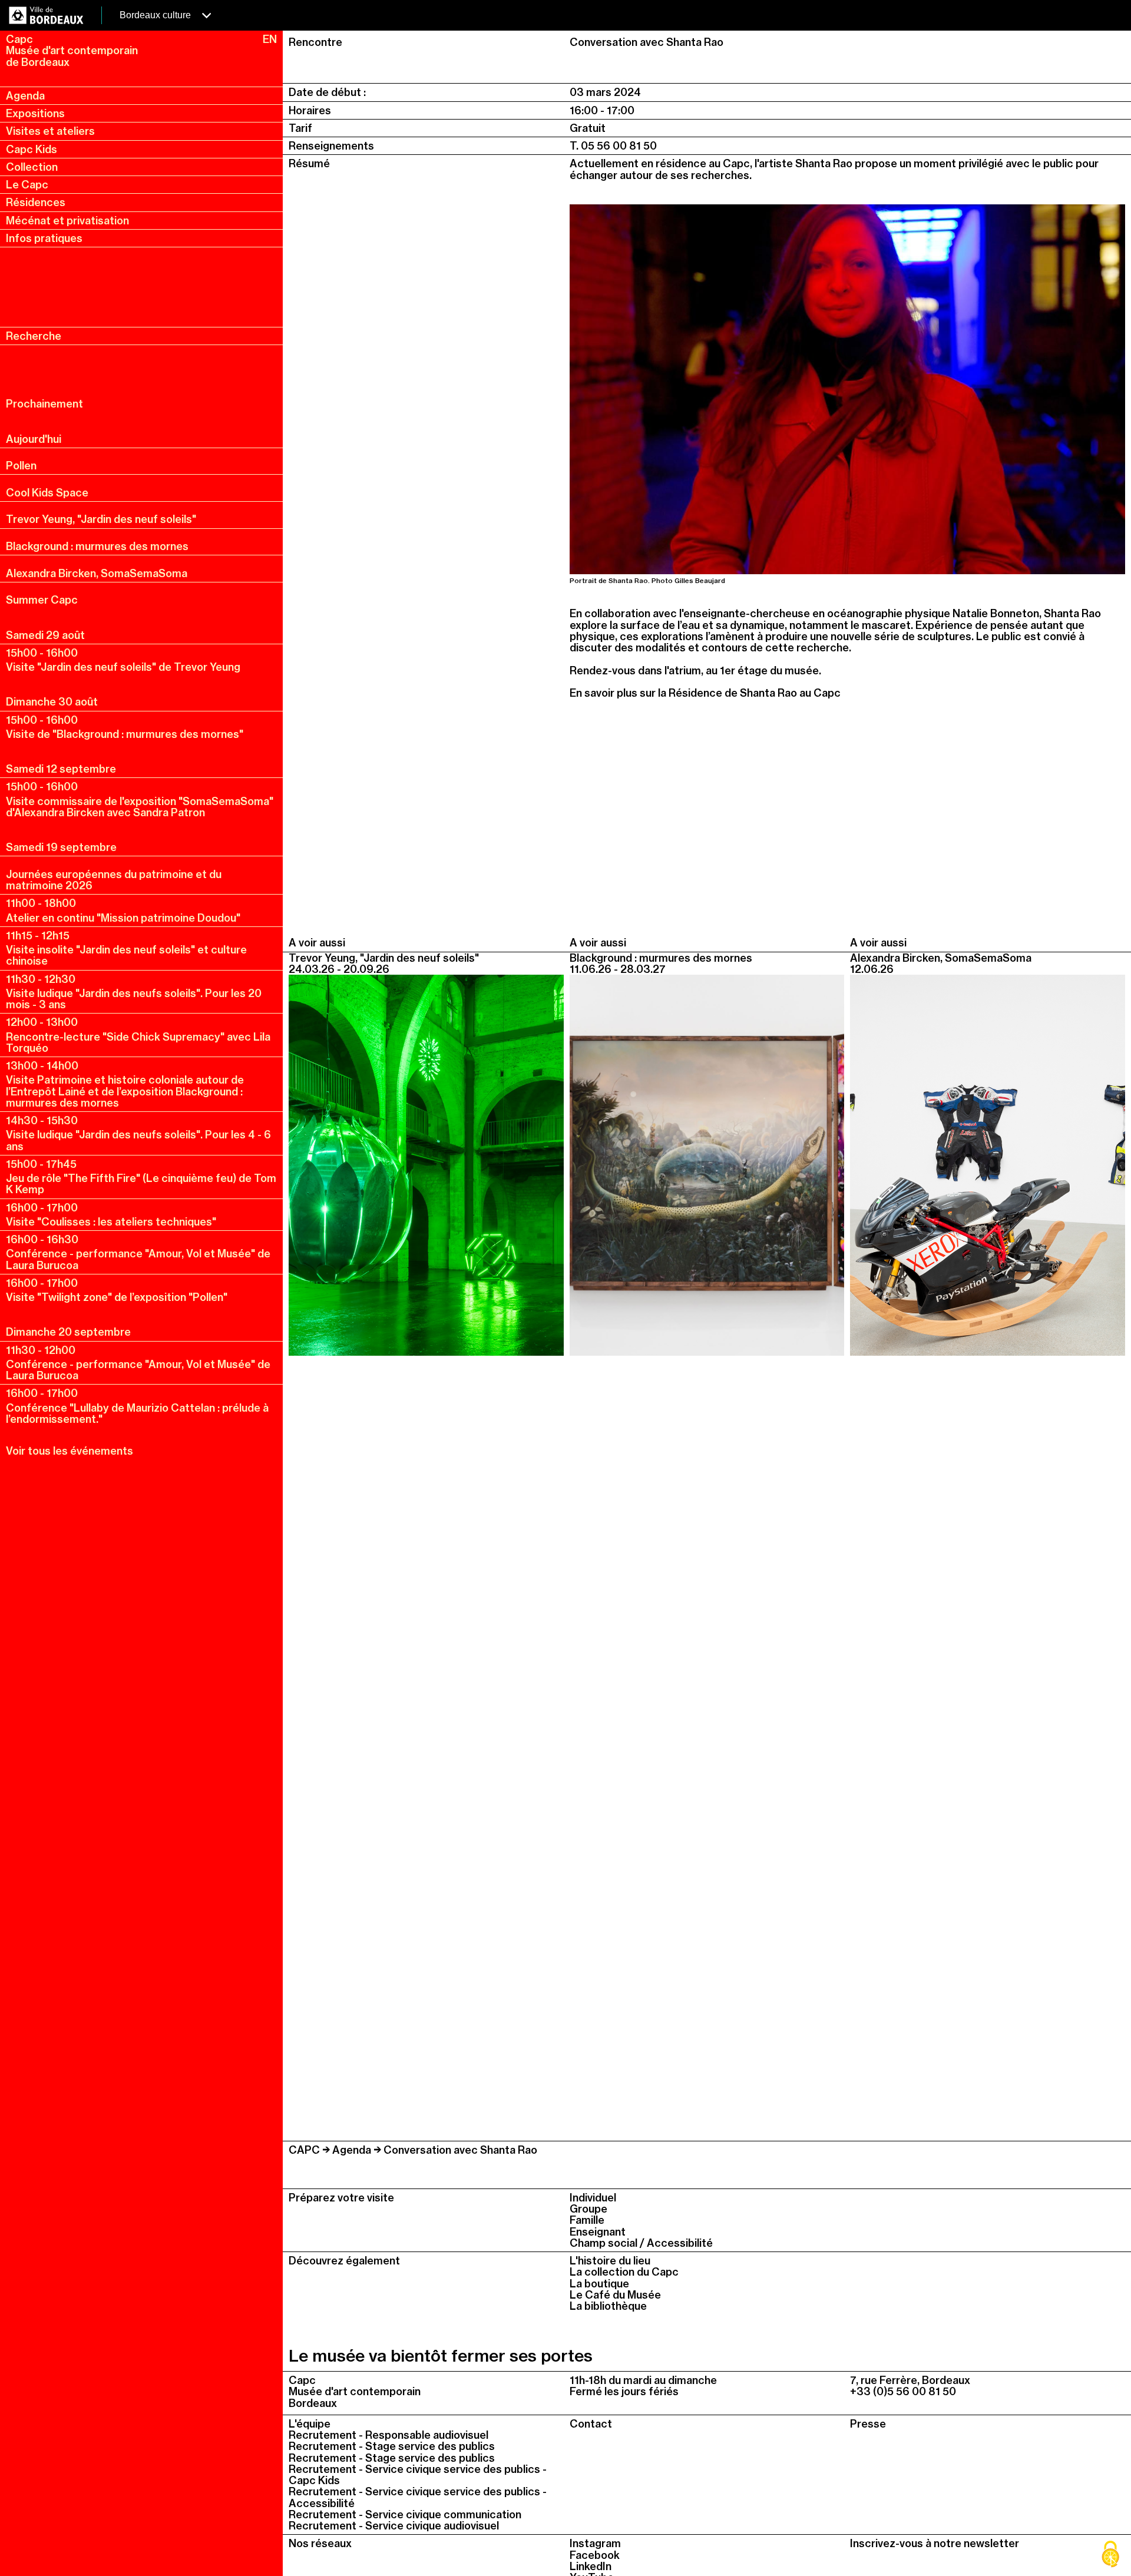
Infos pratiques (44, 238)
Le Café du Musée (615, 2295)
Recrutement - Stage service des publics (392, 2446)
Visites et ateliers (50, 131)
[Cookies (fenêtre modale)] (1110, 2555)
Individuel (593, 2198)
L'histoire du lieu (610, 2261)
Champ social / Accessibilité (641, 2243)
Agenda (25, 96)
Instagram (595, 2543)
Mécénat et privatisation (67, 221)
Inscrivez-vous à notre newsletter (935, 2543)
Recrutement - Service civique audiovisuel (394, 2526)
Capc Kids (32, 149)
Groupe (588, 2209)
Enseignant (598, 2232)
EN (270, 39)
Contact (591, 2424)
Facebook (595, 2555)
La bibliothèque (608, 2306)
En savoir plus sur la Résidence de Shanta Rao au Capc (705, 693)
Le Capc (27, 185)
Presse (868, 2424)
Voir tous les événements (70, 1451)
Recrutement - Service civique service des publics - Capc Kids (418, 2475)
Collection (32, 167)
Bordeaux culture (156, 15)
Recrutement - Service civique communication (405, 2514)
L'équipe (310, 2424)
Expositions (35, 113)
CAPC (304, 2150)
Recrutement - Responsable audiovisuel (388, 2435)
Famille (587, 2220)
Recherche (34, 336)
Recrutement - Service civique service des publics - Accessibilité (418, 2497)
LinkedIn (591, 2566)
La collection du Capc (624, 2272)
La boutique (599, 2284)
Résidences (36, 202)
